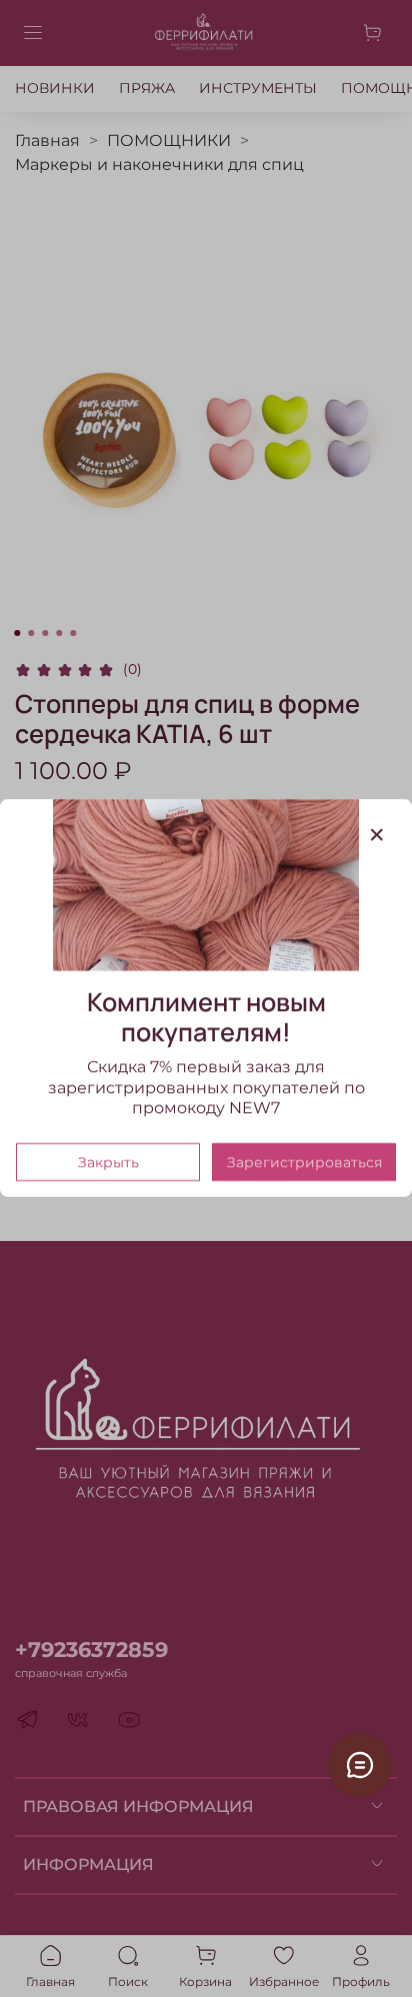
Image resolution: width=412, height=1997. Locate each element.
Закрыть (108, 1163)
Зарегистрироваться (304, 1163)
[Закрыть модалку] (377, 835)
